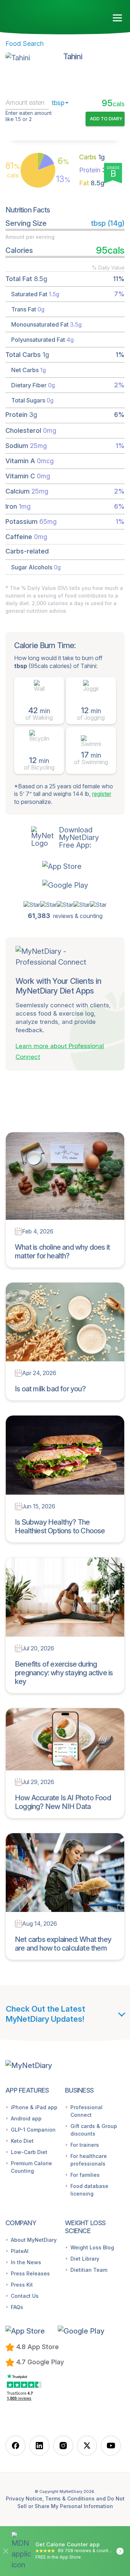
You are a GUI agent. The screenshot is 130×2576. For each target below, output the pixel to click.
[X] (87, 2446)
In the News (26, 2262)
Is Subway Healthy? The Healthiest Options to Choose (60, 1526)
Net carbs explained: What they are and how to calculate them (63, 1944)
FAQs (17, 2307)
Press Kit (22, 2285)
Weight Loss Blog (92, 2247)
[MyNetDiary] (47, 15)
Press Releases (30, 2273)
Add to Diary (106, 119)
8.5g (92, 183)
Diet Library (85, 2259)
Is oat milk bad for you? (50, 1389)
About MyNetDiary (34, 2240)
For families (85, 2175)
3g (95, 170)
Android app (26, 2118)
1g (92, 157)
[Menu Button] (118, 18)
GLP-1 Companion (33, 2130)
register (102, 794)
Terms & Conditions (70, 2499)
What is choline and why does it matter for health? (62, 1252)
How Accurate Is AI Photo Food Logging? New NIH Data (63, 1802)
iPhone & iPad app (34, 2107)
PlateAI (20, 2251)
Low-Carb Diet (29, 2152)
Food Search (25, 44)
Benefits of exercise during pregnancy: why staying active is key (64, 1673)
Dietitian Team (89, 2270)
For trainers (85, 2145)
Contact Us (25, 2296)
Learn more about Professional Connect (60, 1051)
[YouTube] (111, 2446)
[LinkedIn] (39, 2446)
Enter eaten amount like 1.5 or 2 (29, 116)
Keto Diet (22, 2141)
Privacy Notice (24, 2499)
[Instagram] (63, 2446)
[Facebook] (16, 2446)
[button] (65, 866)
